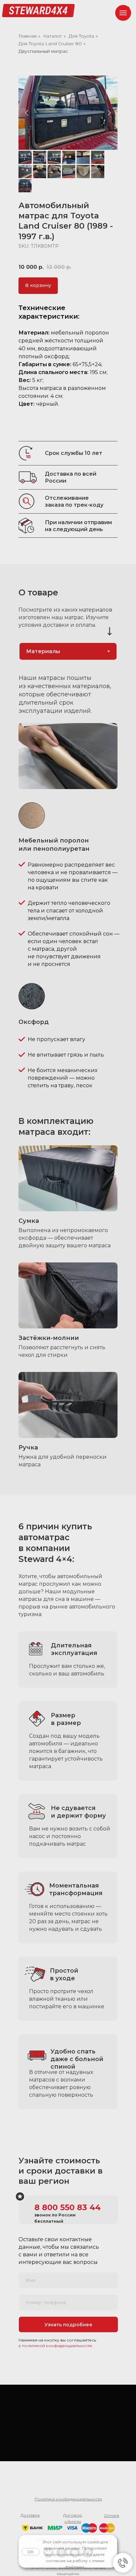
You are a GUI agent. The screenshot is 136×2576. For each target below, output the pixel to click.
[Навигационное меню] (123, 13)
